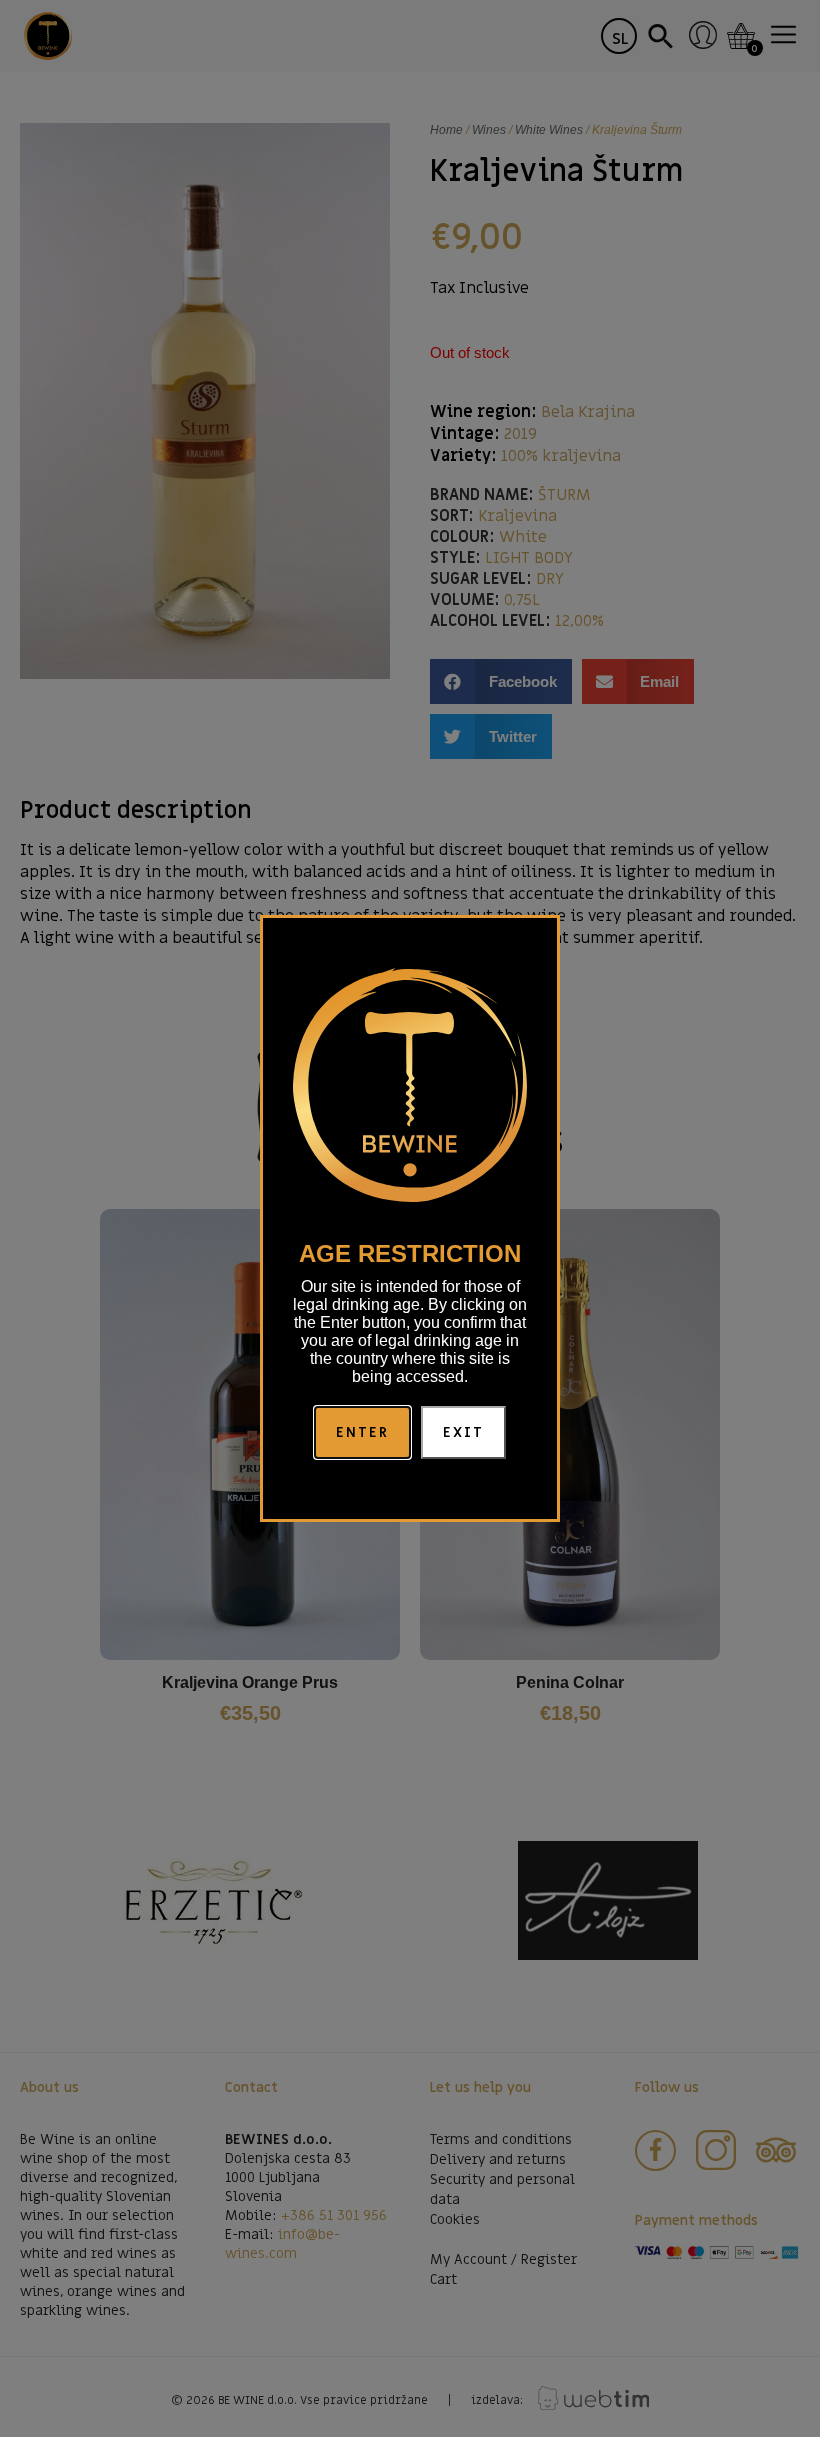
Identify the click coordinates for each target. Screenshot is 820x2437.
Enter (363, 1432)
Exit (463, 1432)
